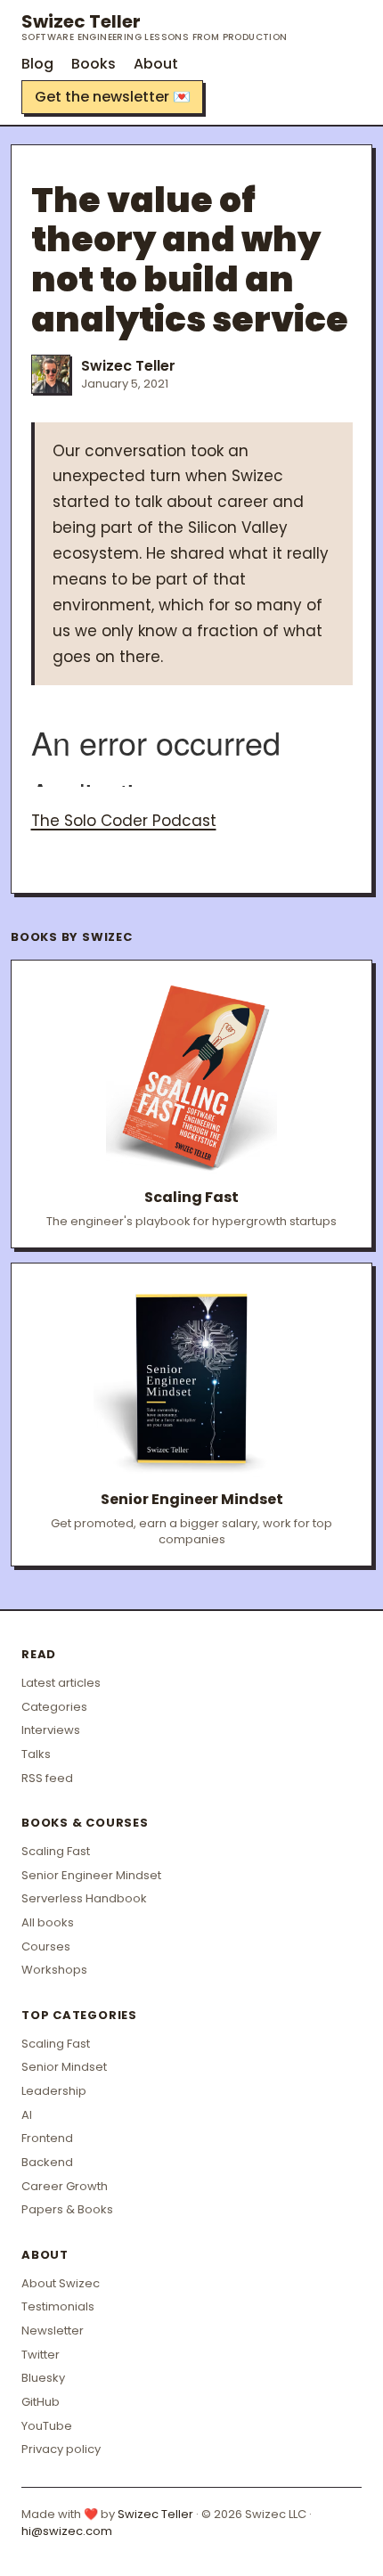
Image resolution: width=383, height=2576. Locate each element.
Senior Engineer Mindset (91, 1875)
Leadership (54, 2091)
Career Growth (65, 2186)
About (156, 64)
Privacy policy (61, 2449)
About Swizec (61, 2283)
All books (48, 1922)
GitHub (41, 2402)
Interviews (51, 1730)
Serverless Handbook (84, 1898)
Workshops (54, 1970)
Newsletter (53, 2331)
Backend (47, 2162)
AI (27, 2115)
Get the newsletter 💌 (113, 97)
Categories (54, 1707)
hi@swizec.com (67, 2531)
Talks (36, 1754)
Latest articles (61, 1683)
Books (94, 64)
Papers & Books (67, 2209)
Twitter (41, 2355)
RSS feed (47, 1778)
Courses (46, 1946)
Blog (37, 64)
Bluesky (43, 2378)
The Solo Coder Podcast (124, 821)
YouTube (47, 2426)
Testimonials (58, 2306)
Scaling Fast (56, 1851)
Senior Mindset (64, 2067)
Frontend (47, 2138)
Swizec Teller (155, 27)
